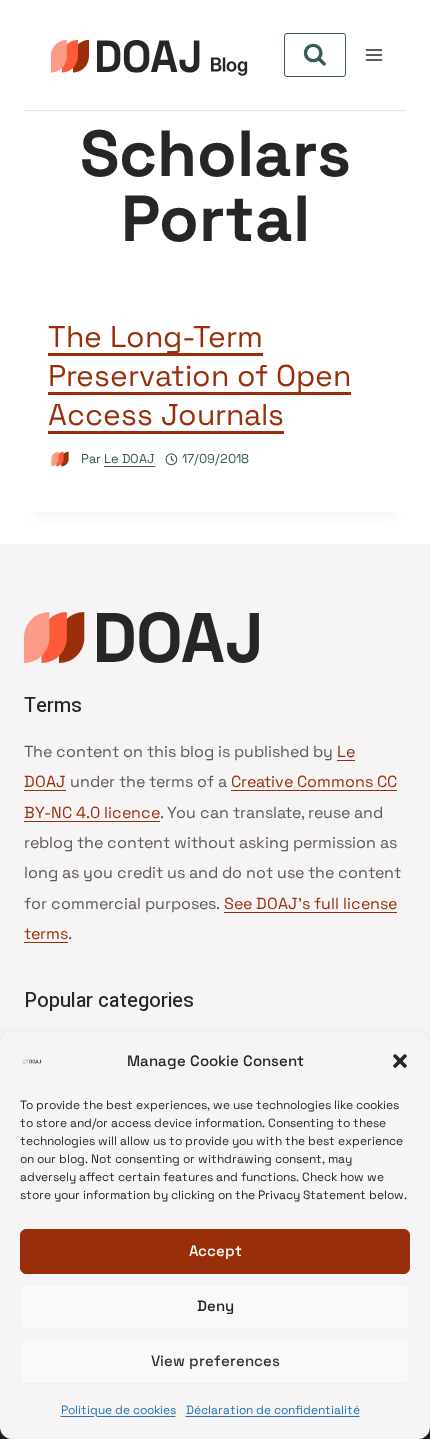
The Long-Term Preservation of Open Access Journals (199, 375)
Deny (215, 1305)
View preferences (215, 1360)
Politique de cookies (118, 1410)
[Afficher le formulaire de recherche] (315, 55)
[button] (400, 1061)
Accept (215, 1250)
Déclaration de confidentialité (273, 1410)
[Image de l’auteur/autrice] (60, 459)
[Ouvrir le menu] (374, 54)
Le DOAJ (129, 458)
